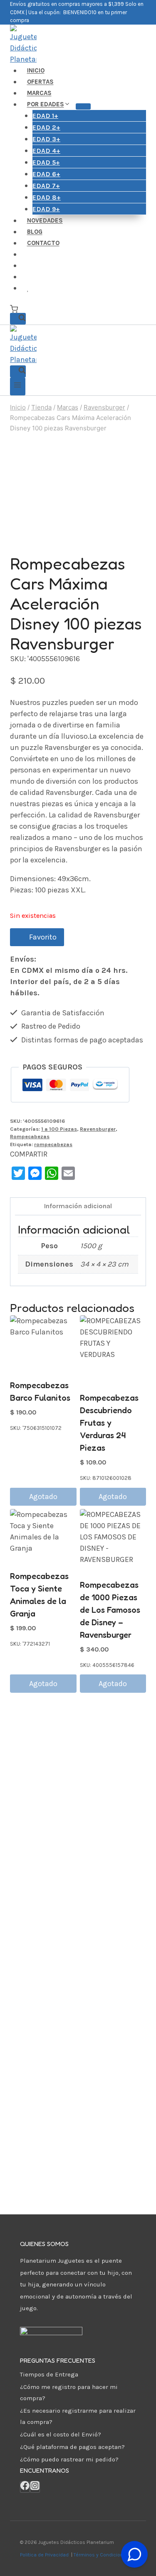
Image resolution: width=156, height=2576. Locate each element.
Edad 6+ (46, 174)
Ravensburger (98, 1129)
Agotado (43, 1497)
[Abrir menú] (18, 386)
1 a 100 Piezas (59, 1129)
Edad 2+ (46, 127)
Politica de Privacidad (45, 2555)
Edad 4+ (46, 151)
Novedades (45, 221)
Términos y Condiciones (103, 2555)
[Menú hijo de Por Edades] (83, 106)
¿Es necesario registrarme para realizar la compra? (78, 2416)
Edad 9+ (46, 209)
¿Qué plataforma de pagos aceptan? (72, 2447)
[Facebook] (25, 2487)
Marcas (39, 93)
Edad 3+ (46, 139)
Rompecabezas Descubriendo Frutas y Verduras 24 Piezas (109, 1423)
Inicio (36, 71)
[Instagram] (35, 2487)
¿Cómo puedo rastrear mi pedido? (69, 2459)
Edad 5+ (46, 162)
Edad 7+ (46, 186)
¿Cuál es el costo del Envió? (61, 2434)
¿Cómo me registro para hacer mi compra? (69, 2392)
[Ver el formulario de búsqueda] (18, 319)
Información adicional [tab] (78, 1206)
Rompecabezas (30, 1136)
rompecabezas (53, 1144)
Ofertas (40, 82)
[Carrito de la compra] (14, 309)
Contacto (43, 243)
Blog (35, 232)
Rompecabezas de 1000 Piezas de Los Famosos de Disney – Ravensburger (110, 1610)
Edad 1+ (45, 116)
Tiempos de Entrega (49, 2374)
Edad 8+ (47, 197)
